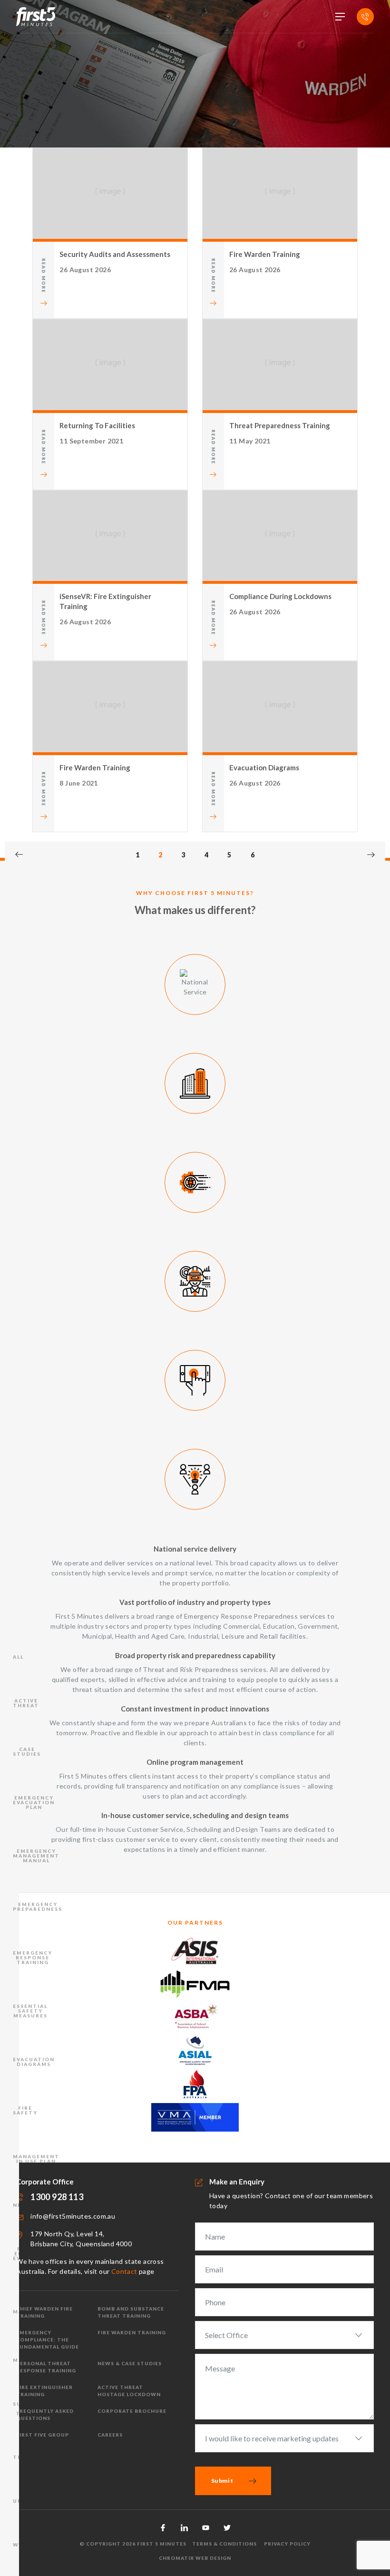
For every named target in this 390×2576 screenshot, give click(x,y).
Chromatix (176, 2558)
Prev (19, 855)
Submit (222, 2481)
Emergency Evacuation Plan (34, 1802)
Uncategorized (41, 2501)
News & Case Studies (130, 2363)
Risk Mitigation (33, 2358)
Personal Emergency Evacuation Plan (34, 2256)
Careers (110, 2435)
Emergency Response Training (33, 1957)
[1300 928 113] (365, 17)
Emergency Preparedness (38, 1907)
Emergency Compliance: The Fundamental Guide (48, 2340)
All (18, 1657)
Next (371, 855)
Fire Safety (25, 2110)
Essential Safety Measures (30, 2011)
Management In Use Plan (36, 2159)
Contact (124, 2271)
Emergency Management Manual (36, 1856)
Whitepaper (34, 2545)
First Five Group (43, 2435)
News (22, 2205)
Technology (35, 2457)
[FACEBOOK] (163, 2528)
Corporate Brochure (132, 2411)
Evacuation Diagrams (34, 2062)
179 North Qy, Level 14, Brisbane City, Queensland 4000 (81, 2239)
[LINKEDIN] (184, 2528)
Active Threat (26, 1703)
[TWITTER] (227, 2528)
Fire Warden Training (132, 2332)
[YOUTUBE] (206, 2528)
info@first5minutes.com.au (73, 2216)
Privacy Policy (287, 2544)
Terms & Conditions (224, 2544)
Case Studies (27, 1751)
